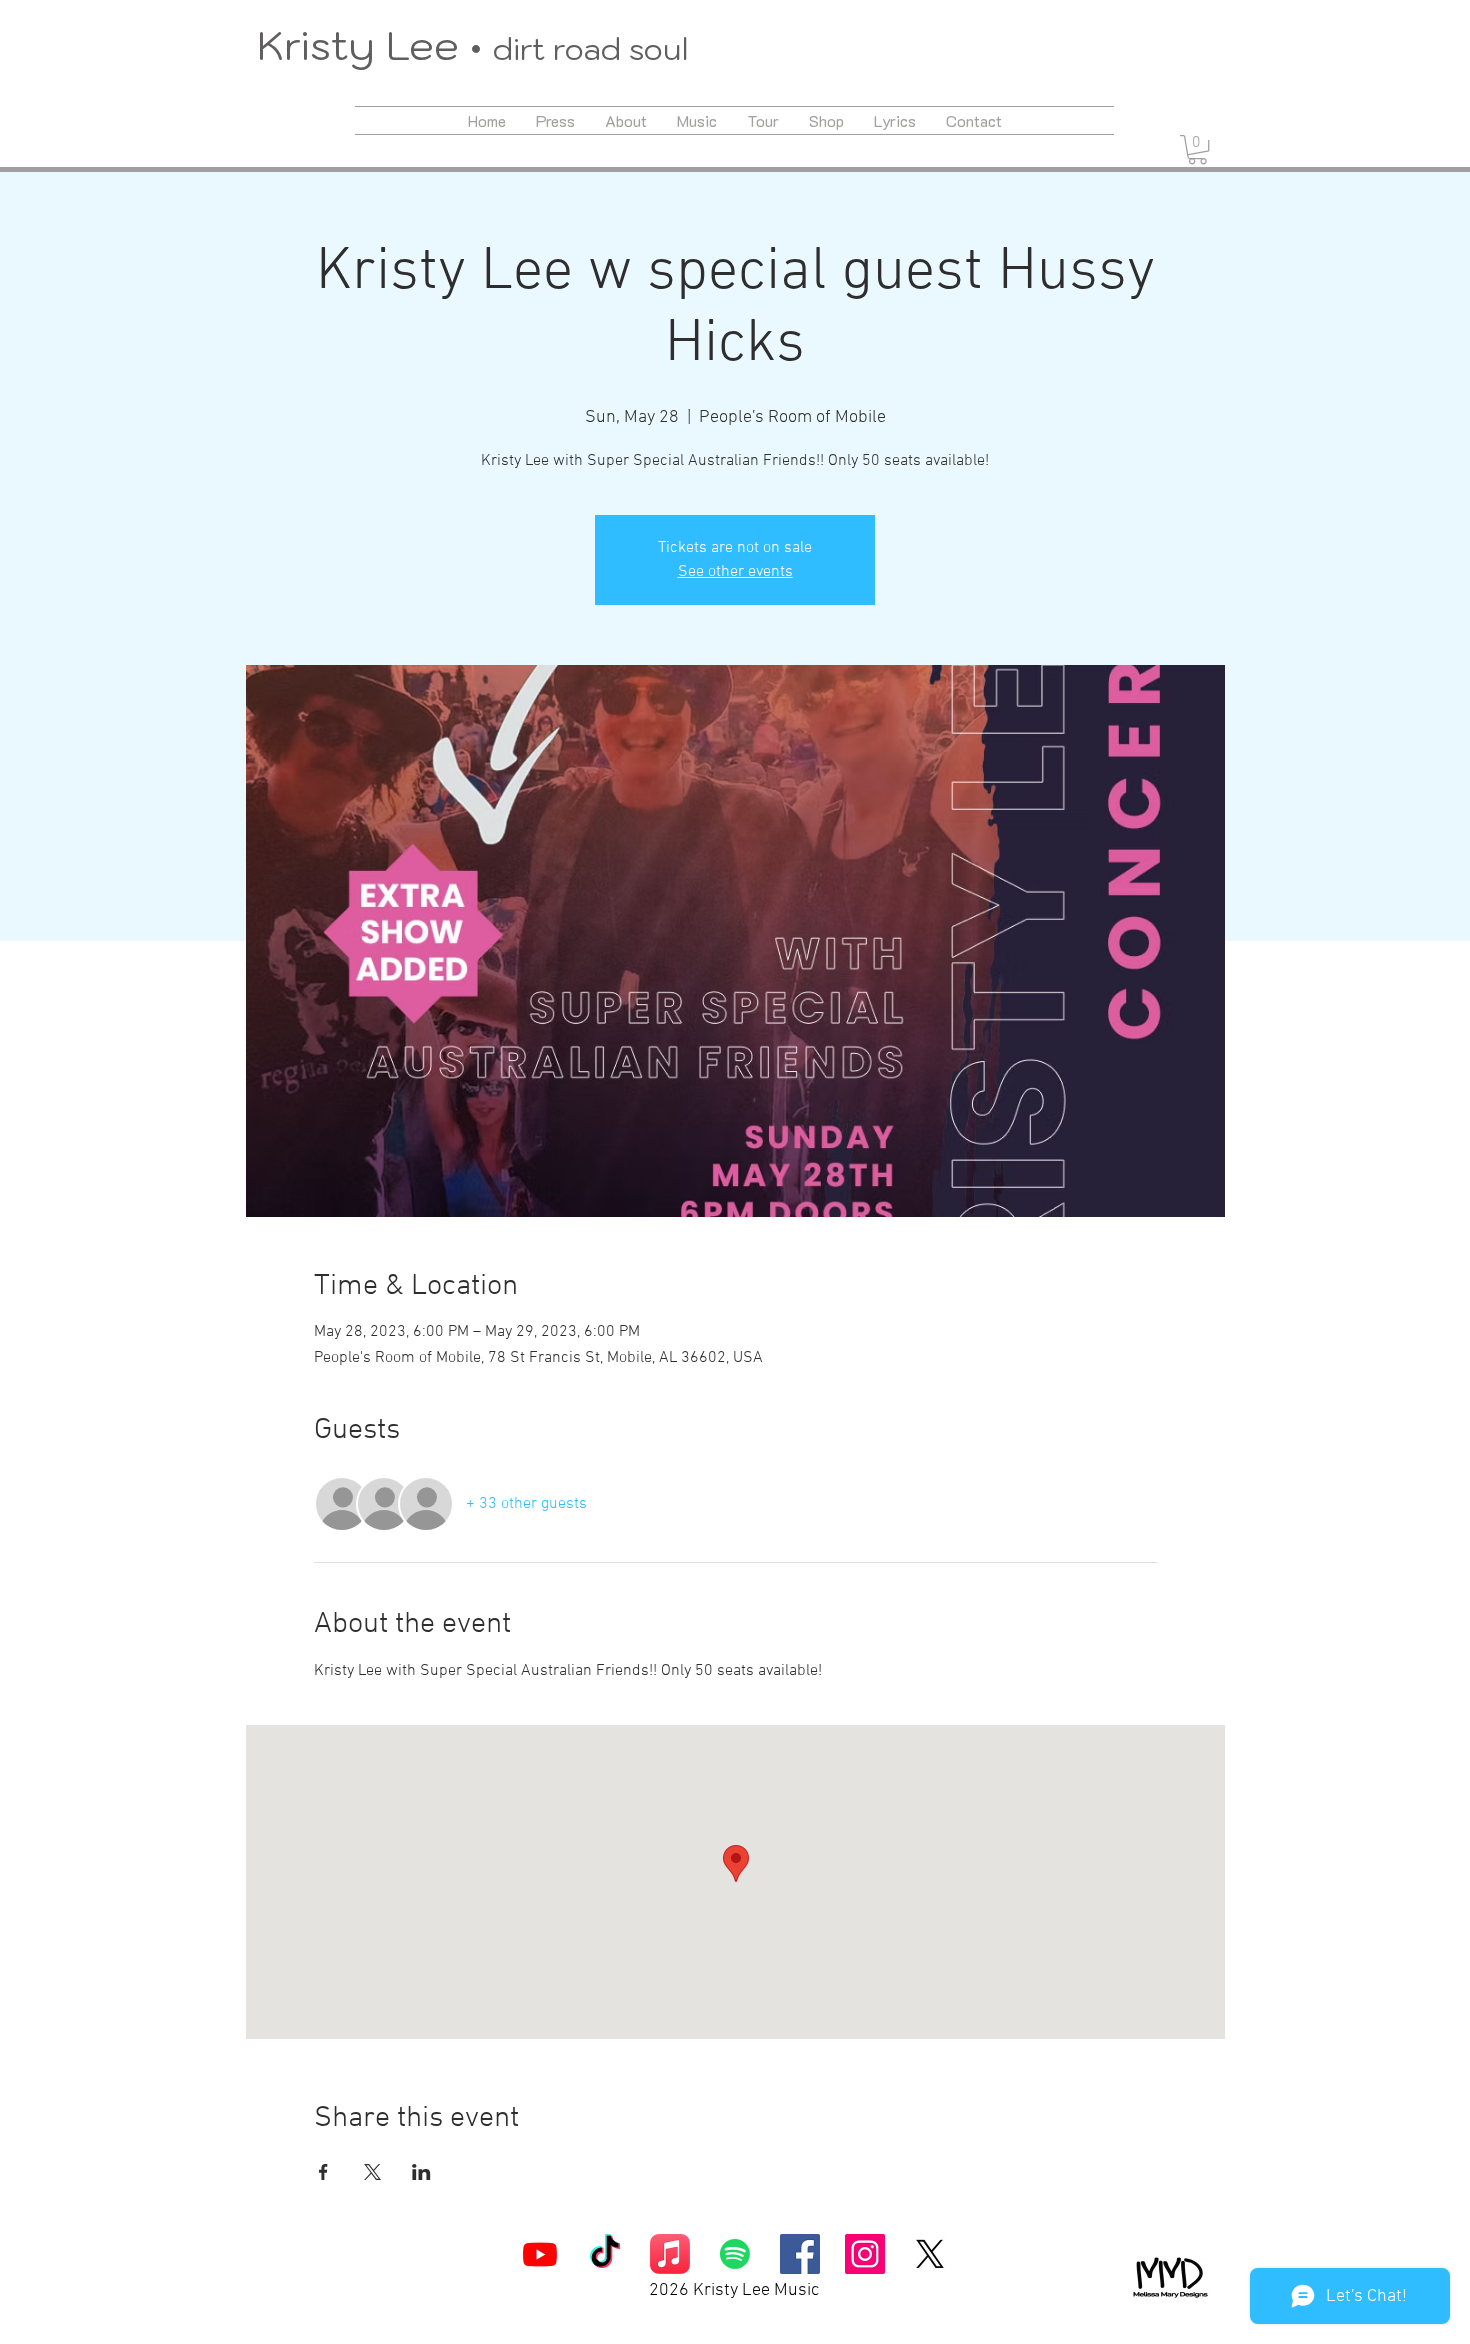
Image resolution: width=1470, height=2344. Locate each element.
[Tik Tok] (605, 2254)
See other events (735, 572)
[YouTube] (540, 2254)
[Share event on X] (372, 2172)
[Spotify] (735, 2254)
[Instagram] (865, 2254)
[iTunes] (670, 2254)
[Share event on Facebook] (323, 2172)
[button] (1197, 149)
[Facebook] (800, 2254)
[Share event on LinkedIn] (421, 2172)
